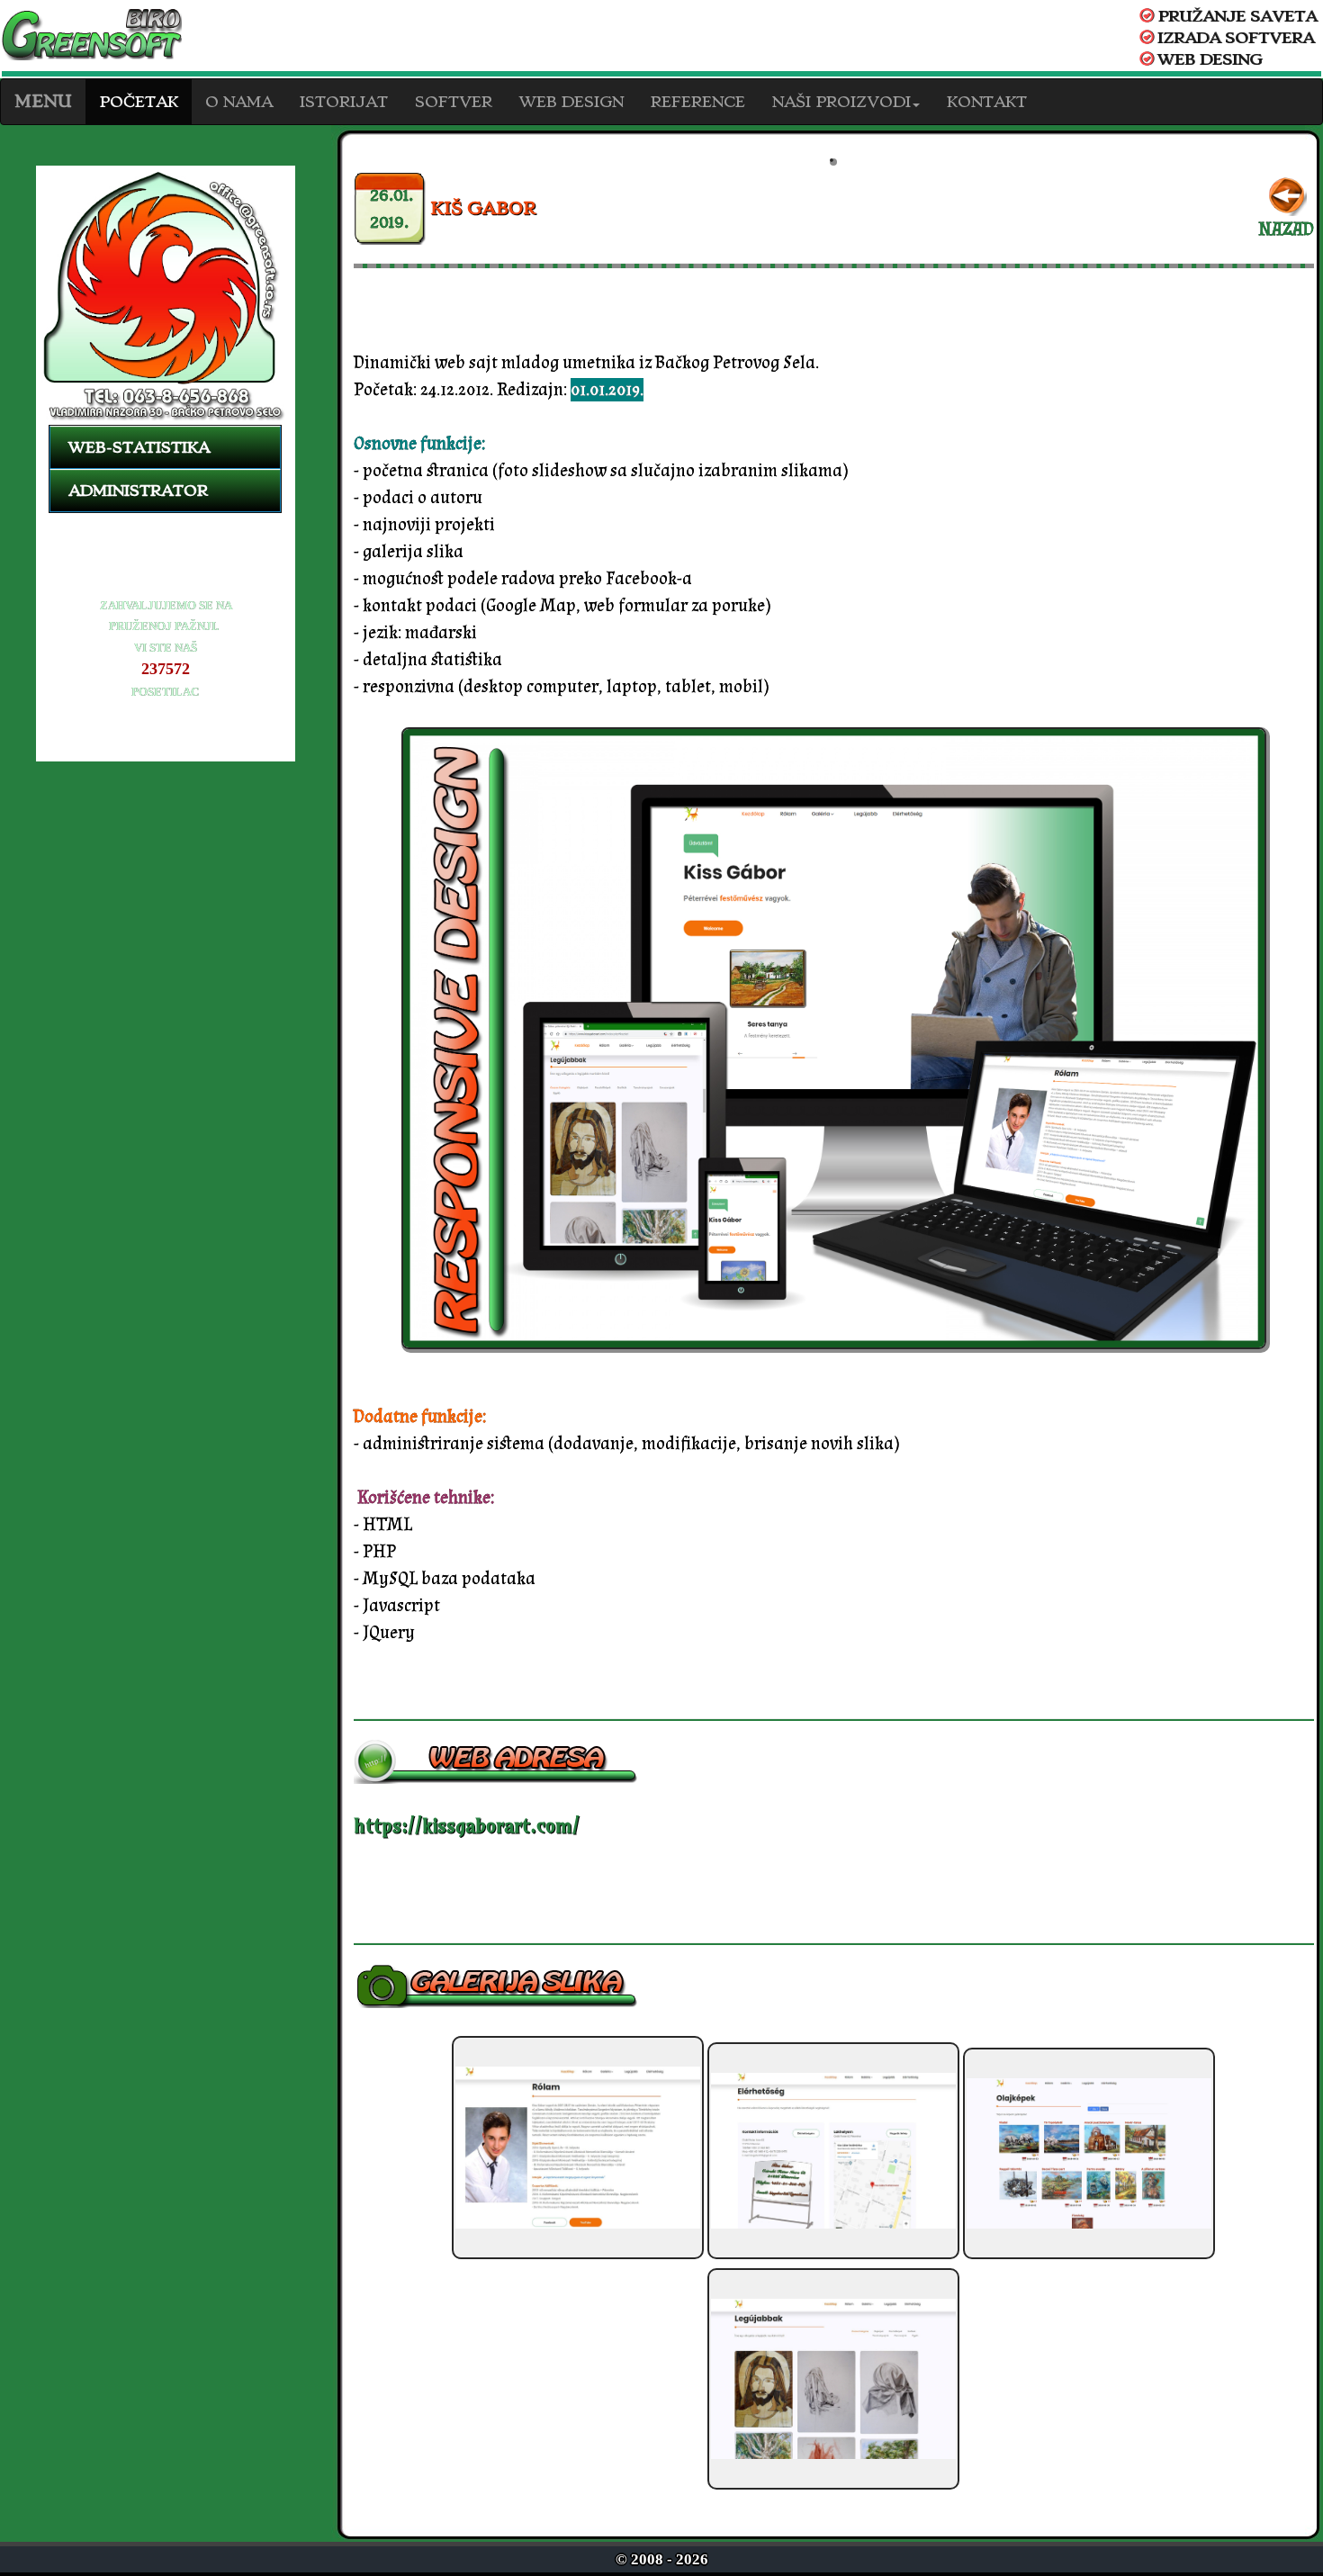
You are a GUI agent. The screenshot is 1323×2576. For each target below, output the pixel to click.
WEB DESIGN (571, 102)
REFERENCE (698, 102)
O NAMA (239, 102)
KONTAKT (987, 102)
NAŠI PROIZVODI (841, 102)
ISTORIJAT (344, 102)
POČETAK (139, 102)
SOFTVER (454, 102)
